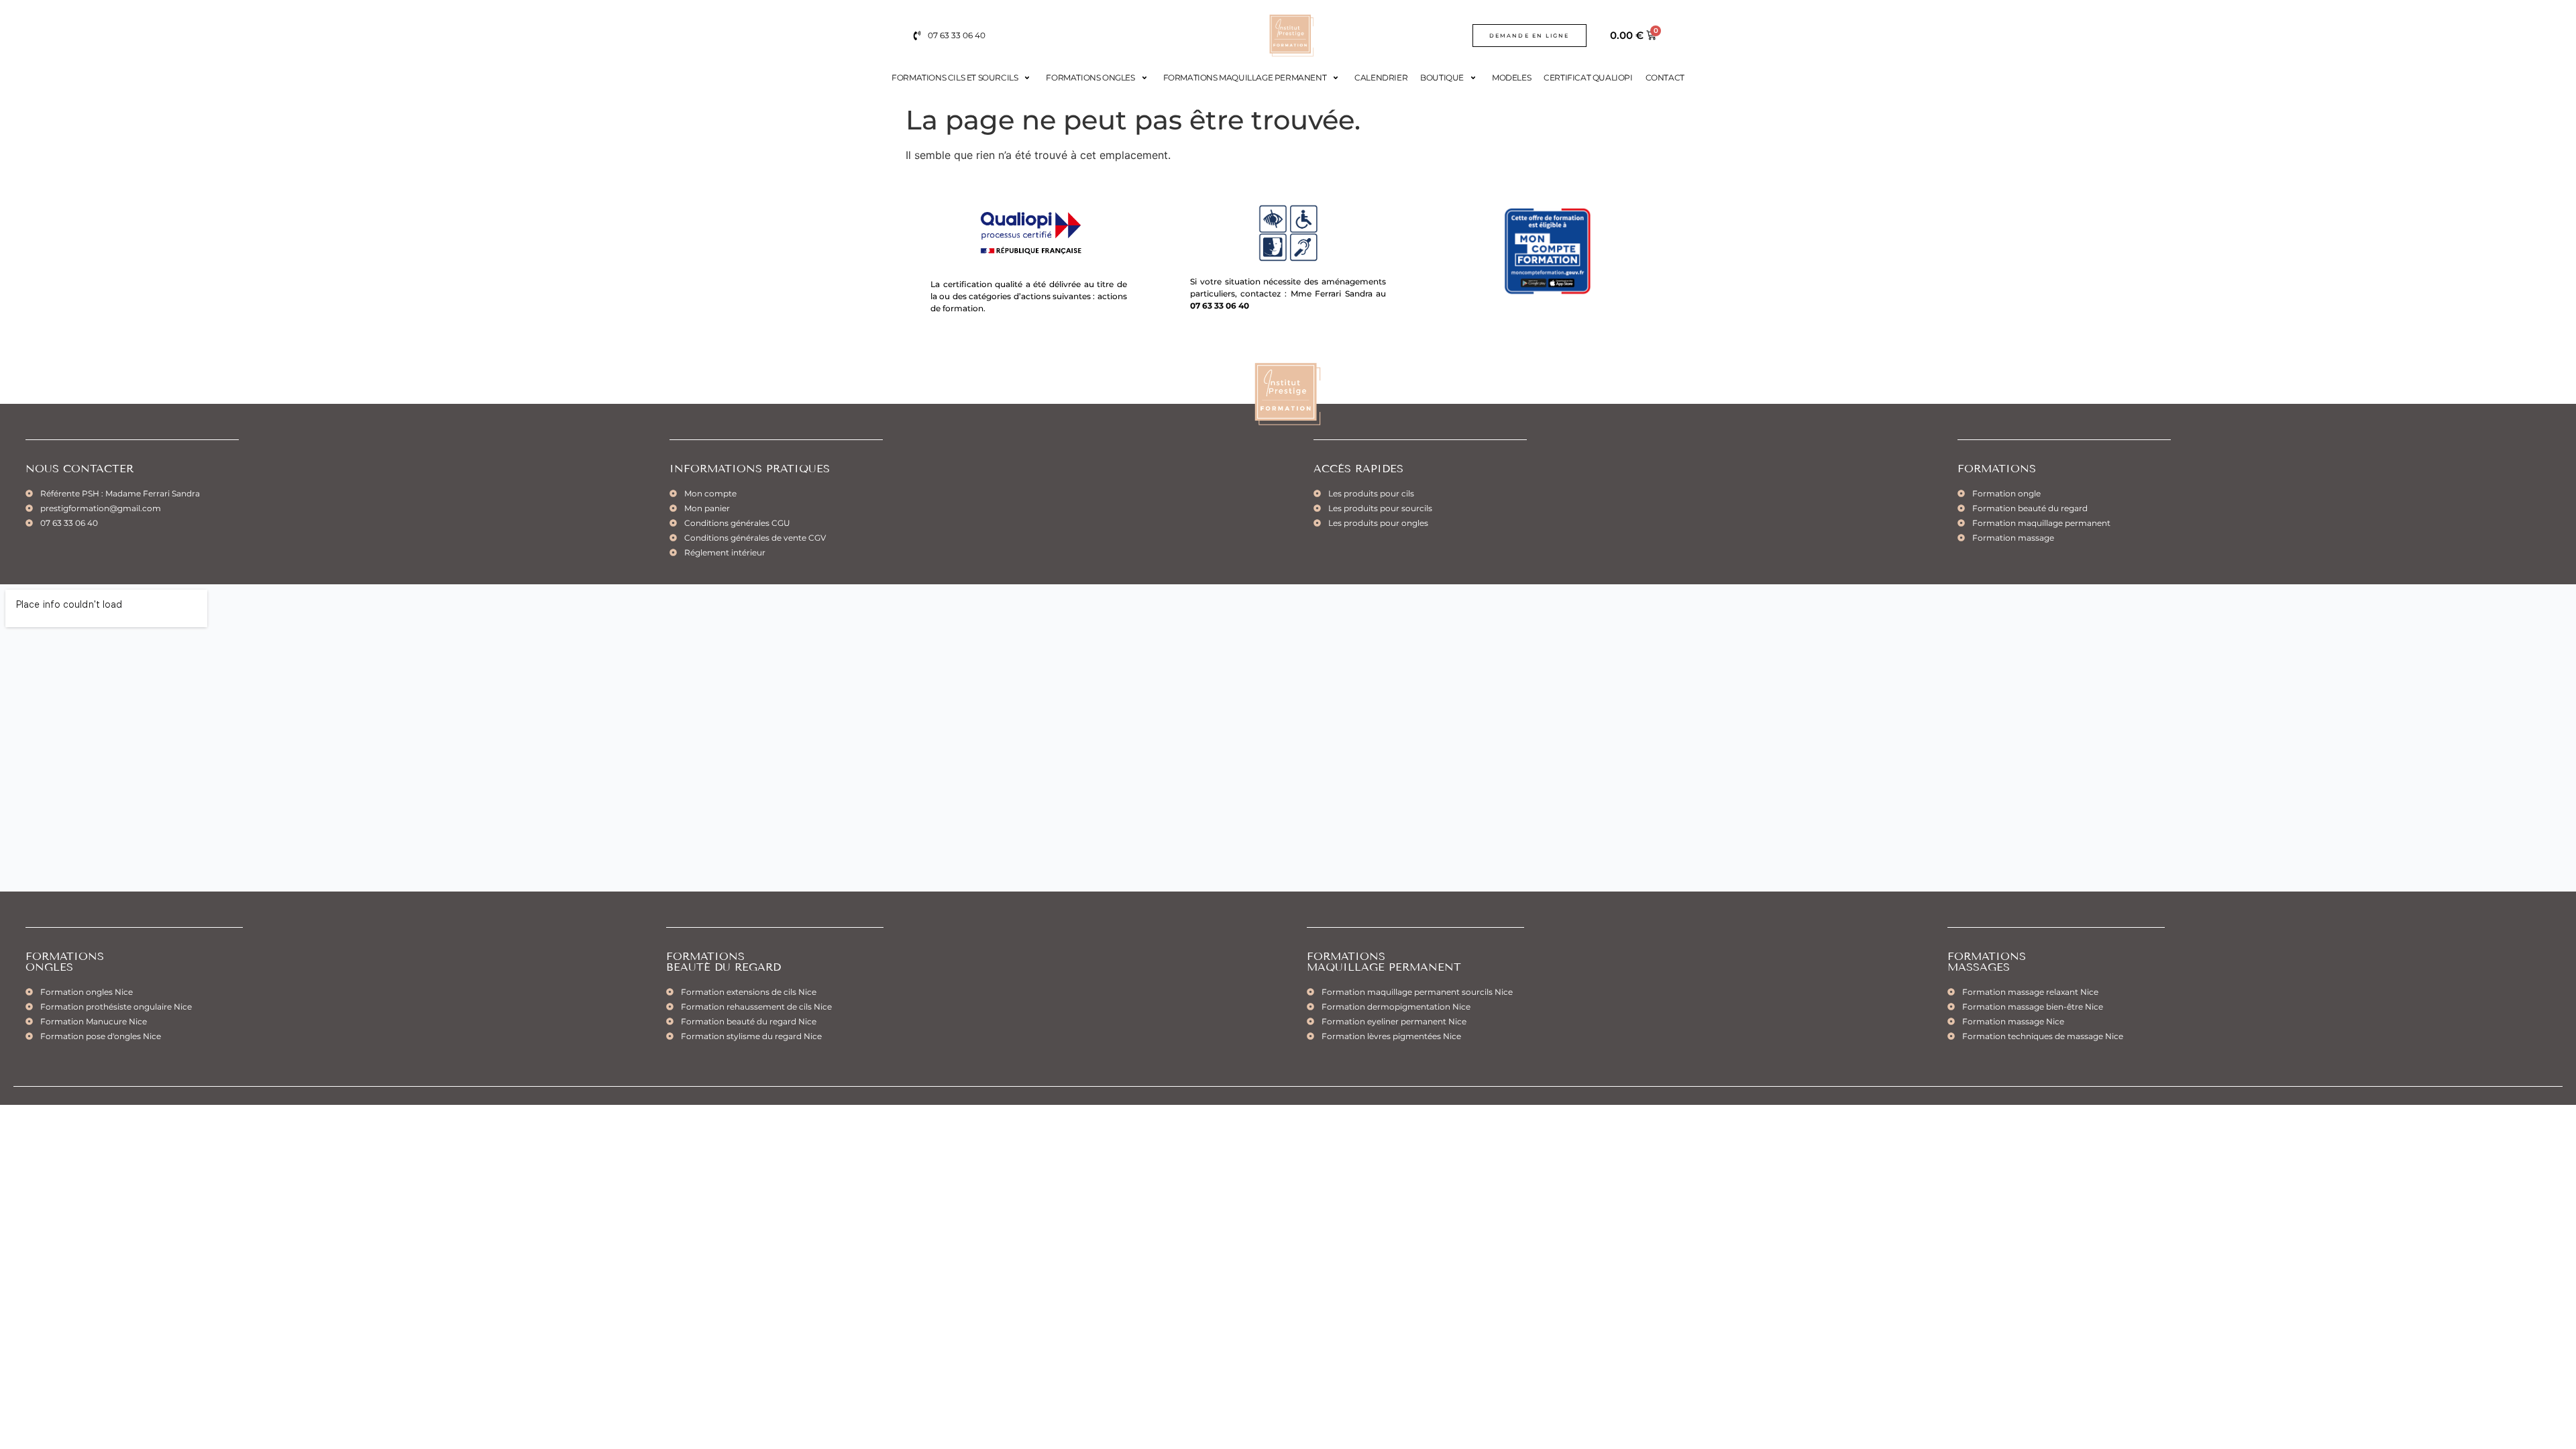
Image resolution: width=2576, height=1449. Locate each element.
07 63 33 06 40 (1220, 306)
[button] (962, 78)
